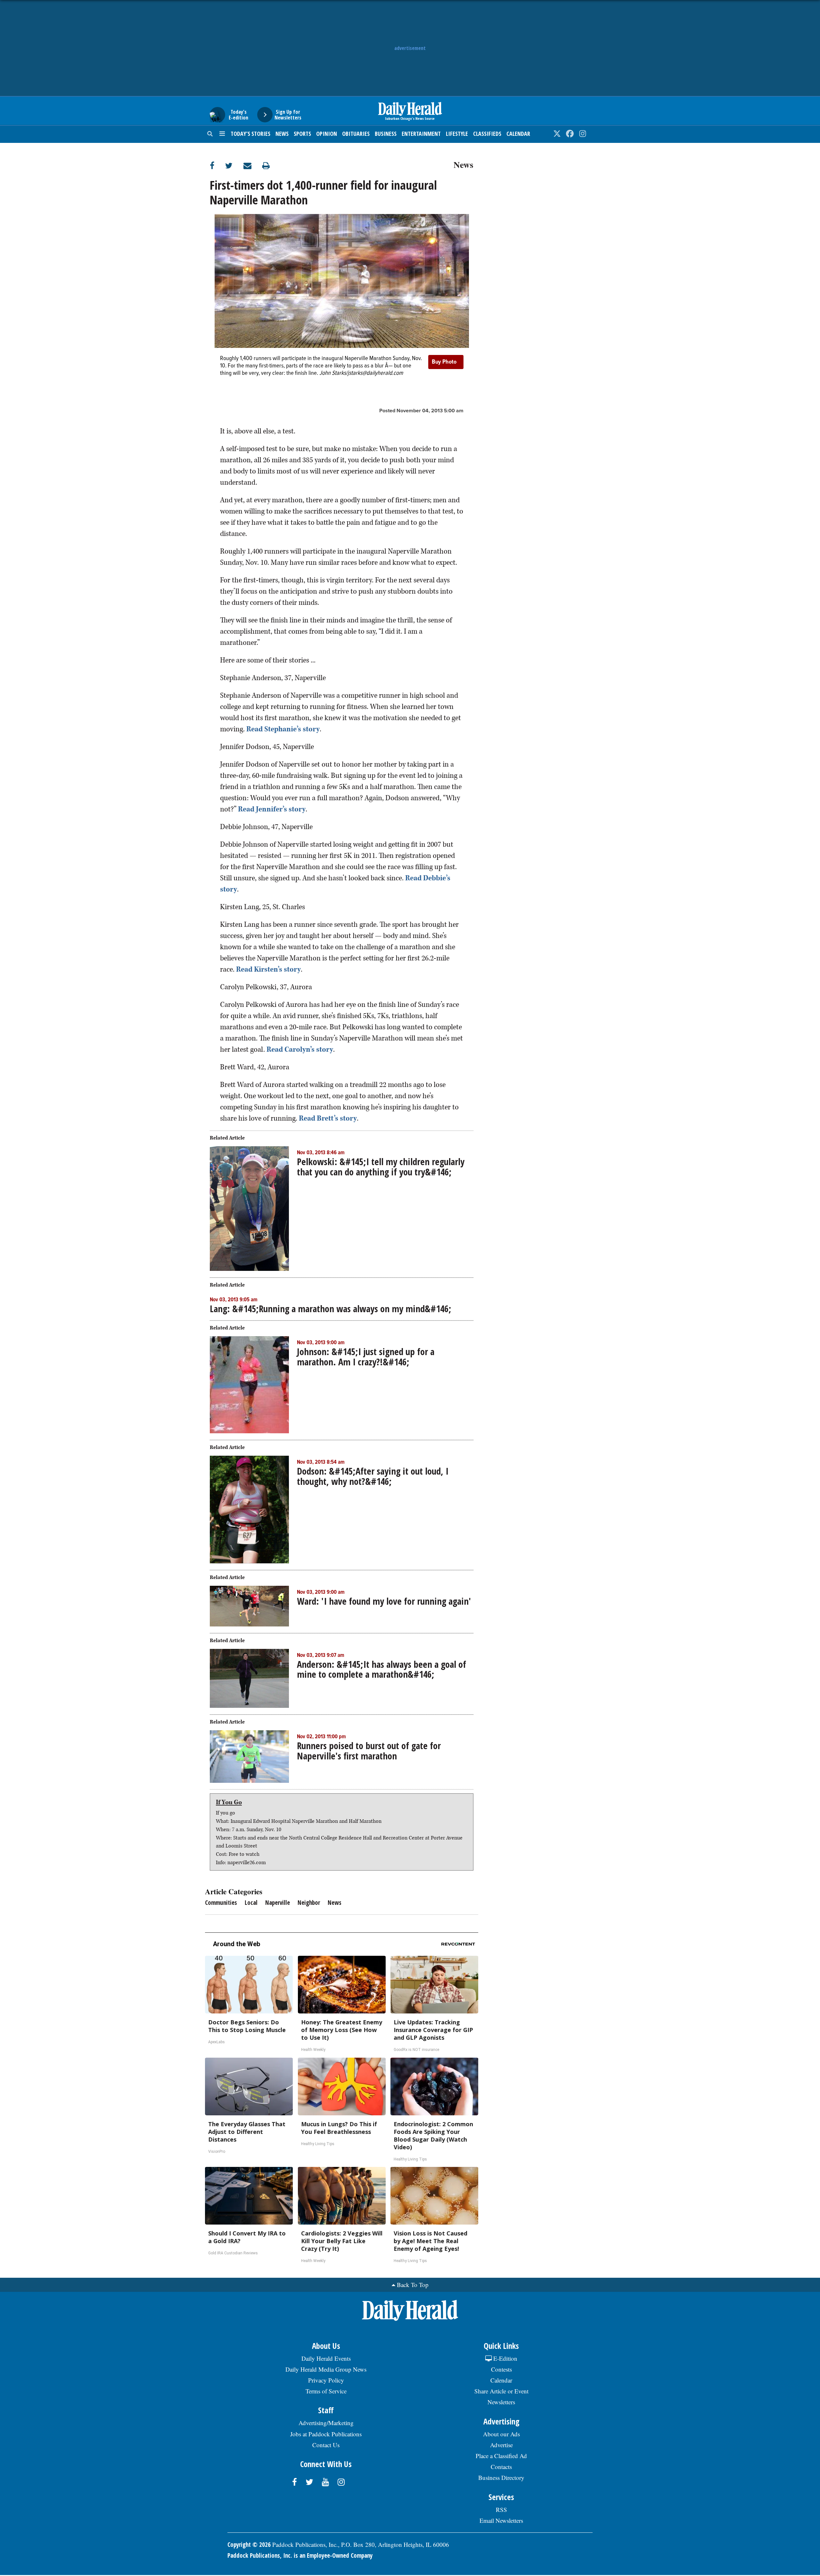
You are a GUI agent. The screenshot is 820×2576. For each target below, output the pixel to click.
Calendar (518, 134)
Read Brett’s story (328, 1118)
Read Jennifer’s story (272, 809)
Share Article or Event (501, 2391)
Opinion (327, 134)
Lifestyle (457, 134)
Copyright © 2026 (249, 2545)
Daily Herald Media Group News (326, 2369)
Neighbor (309, 1903)
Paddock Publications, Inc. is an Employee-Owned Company (300, 2555)
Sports (302, 134)
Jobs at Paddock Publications (326, 2434)
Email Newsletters (501, 2520)
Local (251, 1903)
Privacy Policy (326, 2380)
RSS (501, 2510)
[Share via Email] (253, 165)
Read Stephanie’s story (283, 729)
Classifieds (487, 134)
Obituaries (356, 134)
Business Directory (501, 2477)
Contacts (501, 2467)
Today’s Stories (250, 134)
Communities (221, 1903)
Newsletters (501, 2402)
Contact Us (326, 2445)
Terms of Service (326, 2391)
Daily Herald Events (326, 2358)
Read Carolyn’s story (300, 1049)
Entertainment (421, 134)
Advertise (501, 2445)
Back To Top (413, 2285)
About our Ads (501, 2434)
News (282, 134)
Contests (501, 2369)
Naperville (278, 1903)
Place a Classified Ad (501, 2456)
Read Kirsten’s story (268, 969)
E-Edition (504, 2358)
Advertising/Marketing (326, 2423)
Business (386, 134)
